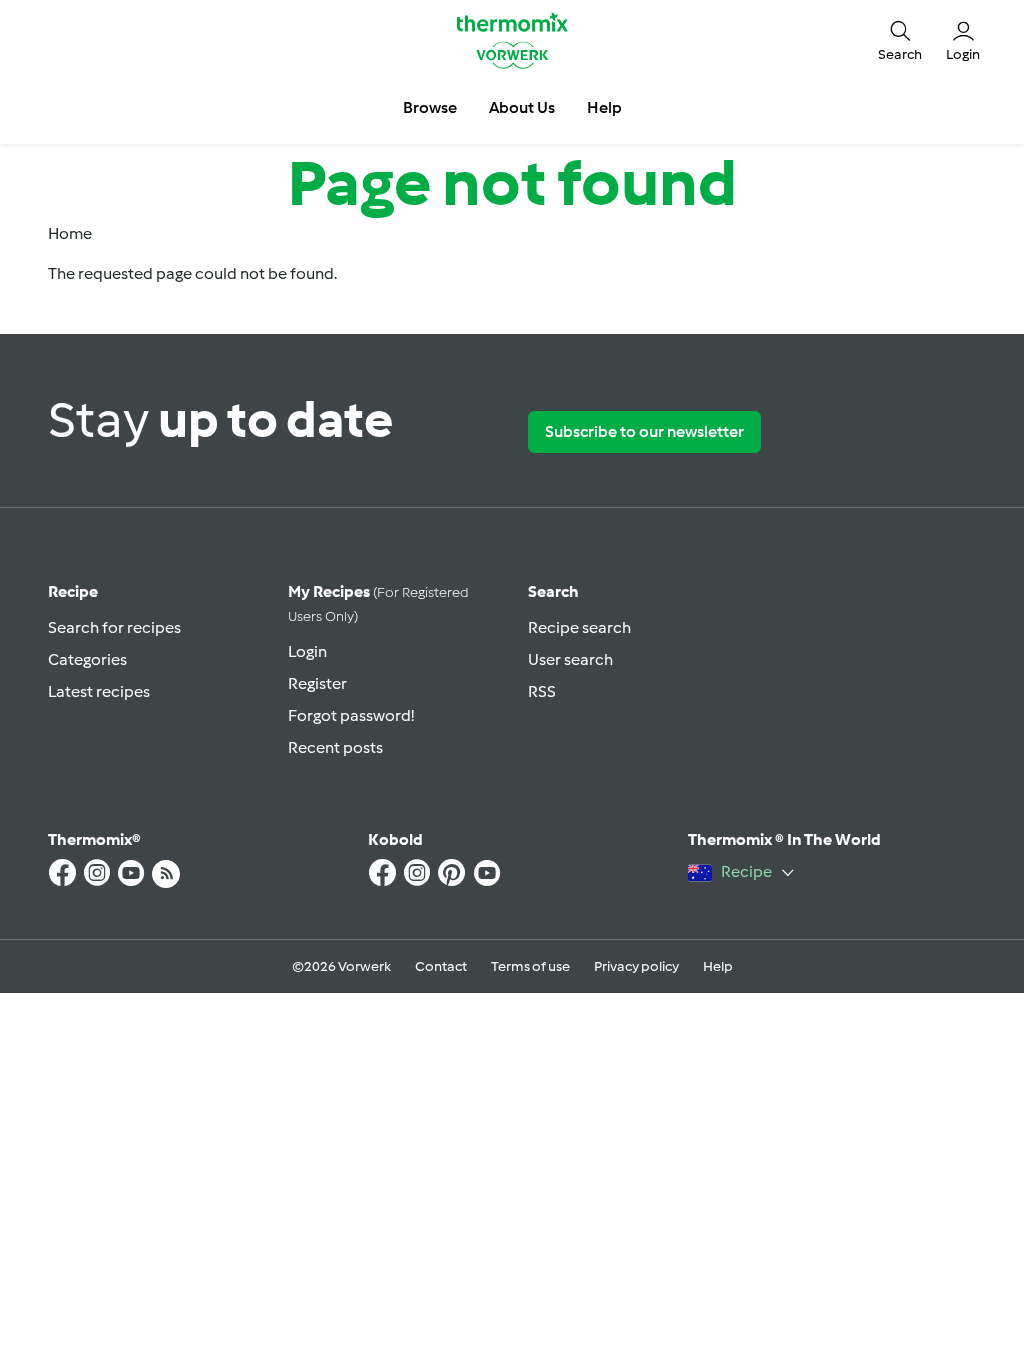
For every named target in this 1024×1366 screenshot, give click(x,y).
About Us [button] (522, 107)
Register (317, 683)
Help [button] (604, 107)
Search (553, 591)
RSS (542, 691)
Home (70, 233)
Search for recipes (114, 627)
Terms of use (530, 966)
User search (570, 659)
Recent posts (335, 747)
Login (307, 651)
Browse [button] (430, 107)
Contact (441, 966)
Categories (87, 659)
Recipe (73, 591)
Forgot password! (351, 715)
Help (718, 966)
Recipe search (579, 627)
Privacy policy (636, 966)
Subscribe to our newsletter (644, 431)
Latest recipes (99, 691)
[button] (900, 40)
